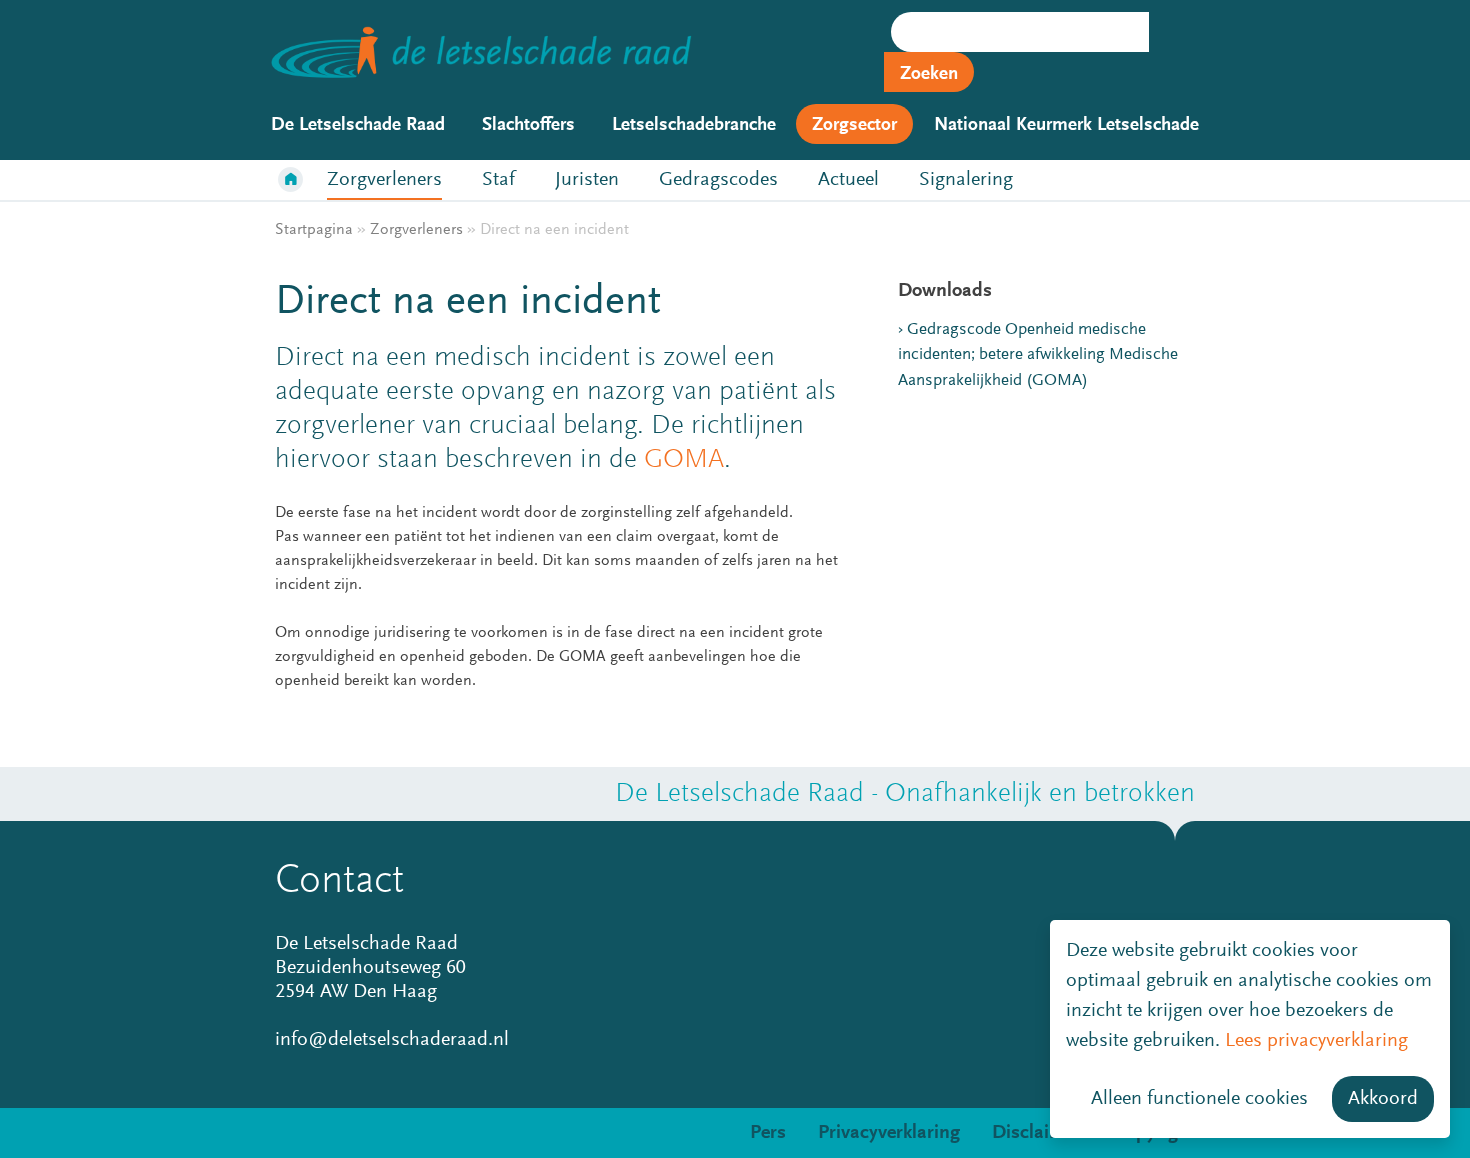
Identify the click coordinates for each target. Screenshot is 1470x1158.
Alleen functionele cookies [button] (1199, 1099)
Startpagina (314, 230)
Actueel (848, 180)
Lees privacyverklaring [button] (1316, 1041)
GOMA (684, 460)
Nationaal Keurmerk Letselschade (1066, 125)
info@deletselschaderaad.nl (392, 1040)
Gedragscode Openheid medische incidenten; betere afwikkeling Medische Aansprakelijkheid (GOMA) (1038, 356)
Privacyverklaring (889, 1133)
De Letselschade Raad (358, 125)
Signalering (966, 180)
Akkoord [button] (1383, 1099)
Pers (768, 1133)
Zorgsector (854, 125)
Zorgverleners (384, 180)
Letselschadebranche (694, 125)
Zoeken (929, 74)
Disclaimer (1037, 1133)
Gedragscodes (718, 180)
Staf (498, 180)
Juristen (587, 180)
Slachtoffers (528, 125)
